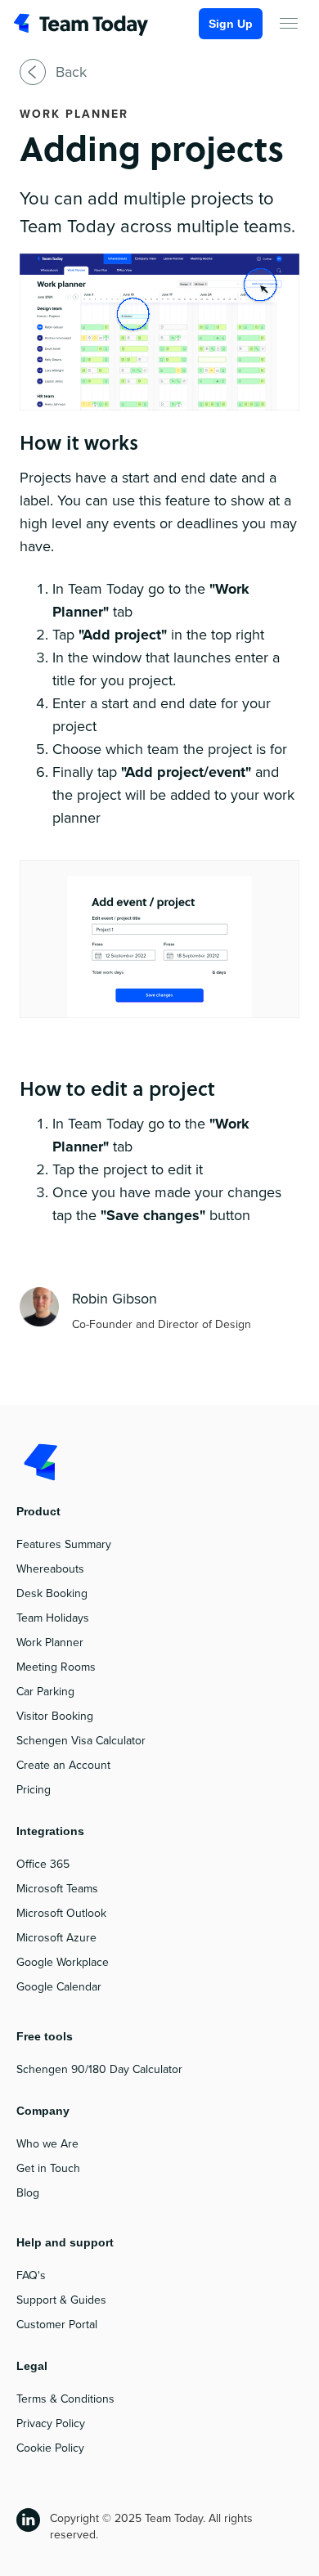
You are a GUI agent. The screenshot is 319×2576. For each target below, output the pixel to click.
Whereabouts (50, 1569)
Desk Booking (52, 1593)
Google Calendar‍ (59, 1987)
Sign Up (231, 24)
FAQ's (31, 2275)
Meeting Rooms (56, 1667)
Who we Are (47, 2144)
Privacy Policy (51, 2423)
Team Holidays (53, 1618)
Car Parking (45, 1692)
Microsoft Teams (57, 1889)
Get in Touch (48, 2168)
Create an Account (63, 1765)
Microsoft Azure (56, 1938)
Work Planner (50, 1643)
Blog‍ (28, 2193)
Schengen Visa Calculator (81, 1741)
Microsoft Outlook (61, 1913)
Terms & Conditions (65, 2399)
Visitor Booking (55, 1716)
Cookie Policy (50, 2448)
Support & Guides (61, 2300)
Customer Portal (57, 2325)
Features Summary (64, 1544)
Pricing (34, 1790)
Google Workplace (63, 1962)
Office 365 (43, 1864)
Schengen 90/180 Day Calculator (99, 2069)
